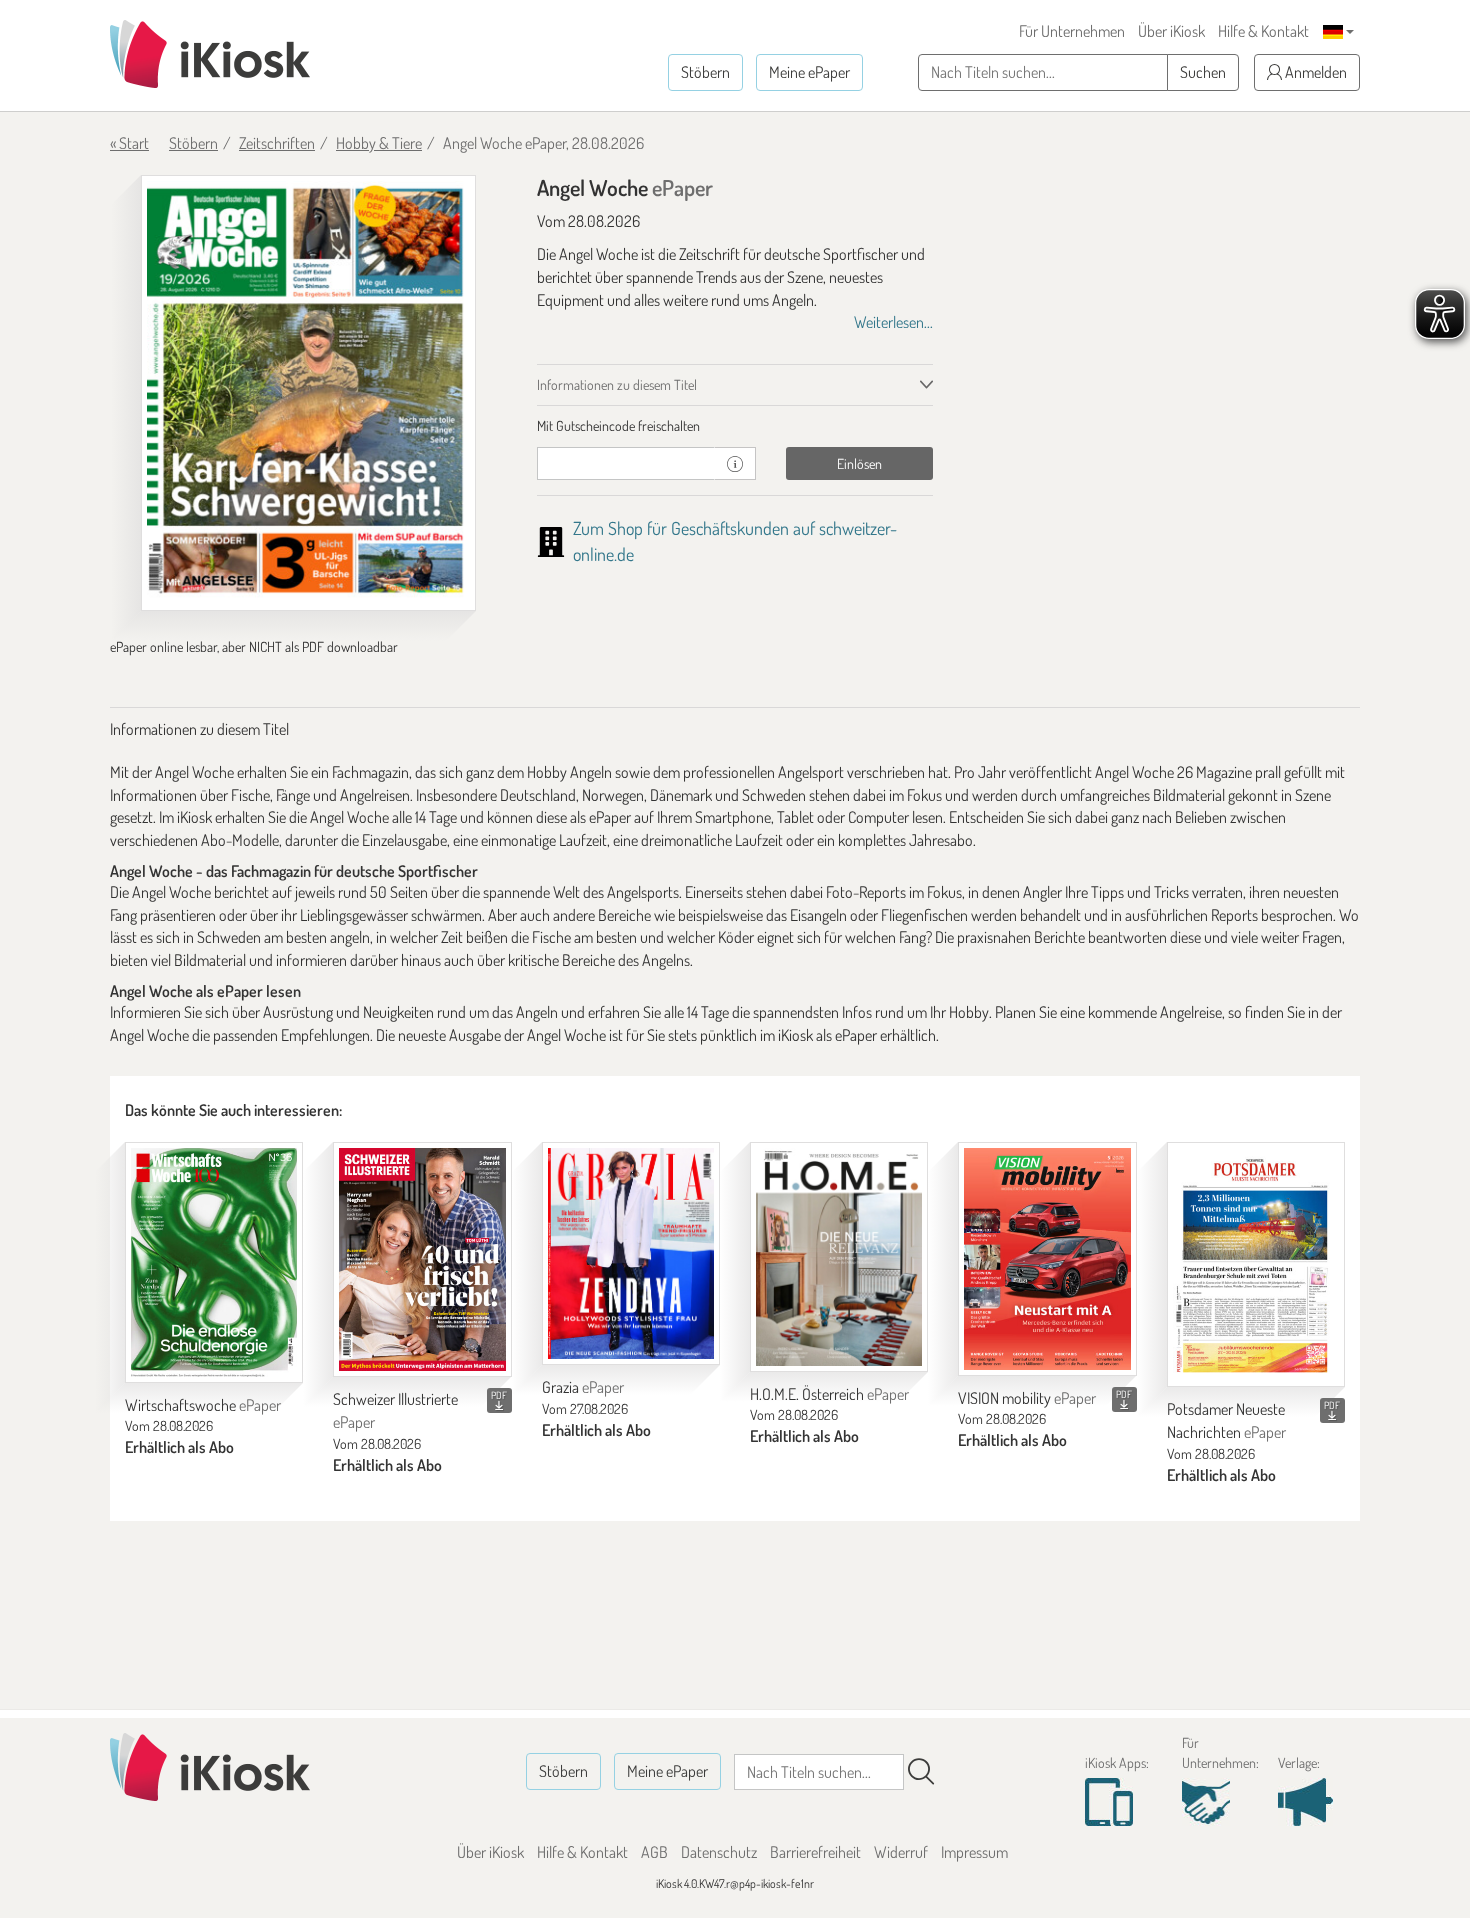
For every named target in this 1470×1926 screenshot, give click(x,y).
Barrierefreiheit (815, 1852)
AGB (654, 1852)
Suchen (1203, 72)
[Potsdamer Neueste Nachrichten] (1256, 1264)
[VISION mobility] (1047, 1259)
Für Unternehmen (1072, 31)
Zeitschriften (277, 143)
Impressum (974, 1852)
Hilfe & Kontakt (1263, 31)
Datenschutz (719, 1852)
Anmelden (1314, 72)
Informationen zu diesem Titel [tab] (617, 384)
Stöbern (705, 72)
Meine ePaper (809, 72)
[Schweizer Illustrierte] (422, 1259)
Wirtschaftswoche (203, 1405)
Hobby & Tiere (379, 143)
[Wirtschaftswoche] (214, 1262)
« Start (129, 143)
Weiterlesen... (893, 322)
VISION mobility (1027, 1398)
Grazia (583, 1387)
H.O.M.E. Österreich (829, 1394)
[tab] (735, 426)
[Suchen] (921, 1772)
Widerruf (901, 1852)
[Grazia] (631, 1253)
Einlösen (859, 463)
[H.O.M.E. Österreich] (839, 1257)
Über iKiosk (1171, 31)
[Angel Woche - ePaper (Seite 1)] (308, 393)
